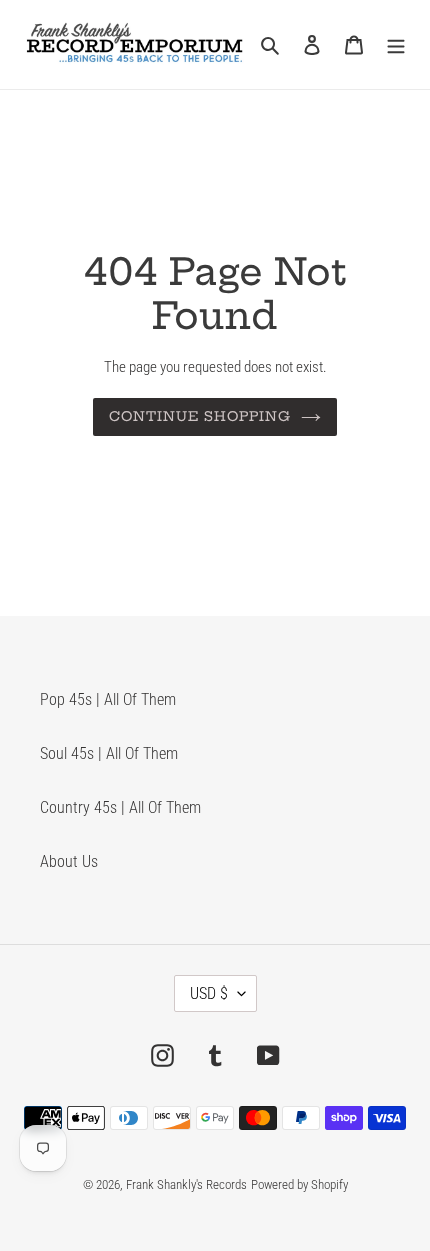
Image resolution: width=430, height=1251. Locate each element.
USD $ (209, 993)
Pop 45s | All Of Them (108, 699)
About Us (69, 861)
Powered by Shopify (299, 1184)
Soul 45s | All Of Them (109, 753)
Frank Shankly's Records (186, 1184)
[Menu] (396, 44)
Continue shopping (200, 416)
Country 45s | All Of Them (120, 807)
